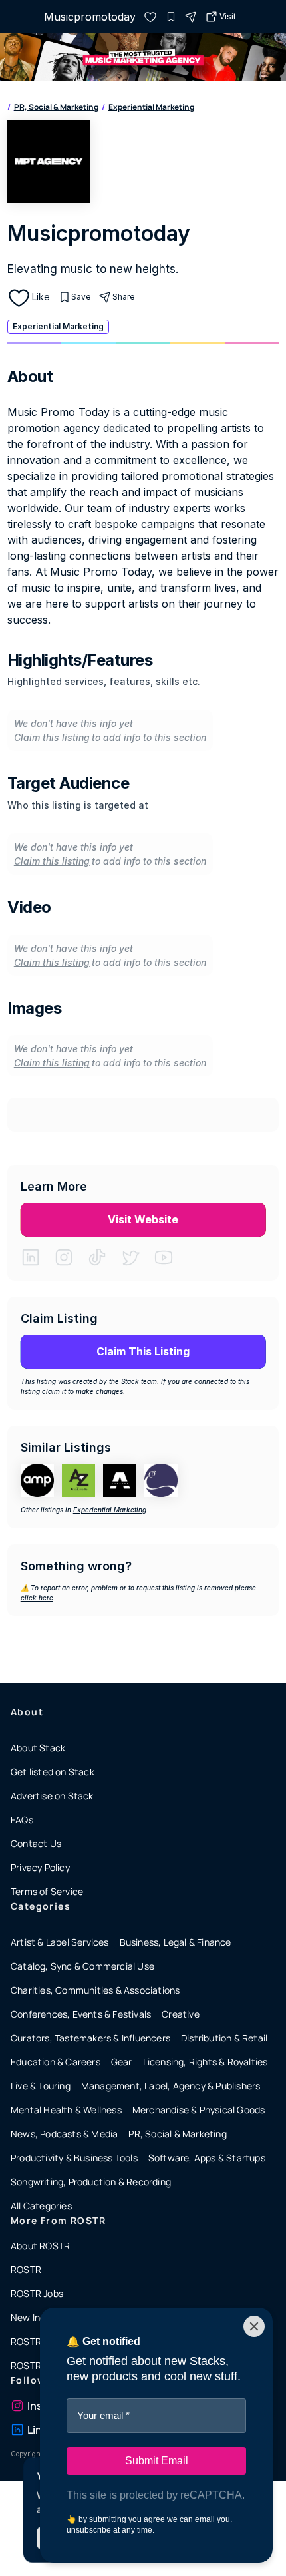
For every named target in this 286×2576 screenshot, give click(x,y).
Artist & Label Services (60, 1942)
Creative (181, 2014)
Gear (122, 2062)
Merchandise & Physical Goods (199, 2110)
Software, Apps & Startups (207, 2158)
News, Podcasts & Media (64, 2134)
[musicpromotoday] (150, 17)
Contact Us (36, 1843)
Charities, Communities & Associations (95, 1990)
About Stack (38, 1748)
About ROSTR (40, 2246)
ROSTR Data (38, 2365)
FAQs (22, 1820)
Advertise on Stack (52, 1796)
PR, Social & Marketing (56, 107)
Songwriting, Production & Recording (91, 2182)
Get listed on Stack (53, 1772)
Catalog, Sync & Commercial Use (82, 1966)
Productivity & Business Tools (74, 2158)
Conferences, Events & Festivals (81, 2014)
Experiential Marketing (151, 107)
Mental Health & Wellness (66, 2110)
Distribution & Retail (224, 2038)
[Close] (254, 2326)
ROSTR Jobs (37, 2293)
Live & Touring (41, 2086)
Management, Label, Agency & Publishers (171, 2086)
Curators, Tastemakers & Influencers (90, 2038)
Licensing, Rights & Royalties (206, 2062)
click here (37, 1598)
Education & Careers (56, 2062)
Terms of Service (47, 1891)
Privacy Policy (40, 1867)
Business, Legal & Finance (176, 1942)
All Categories (41, 2206)
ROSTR (26, 2269)
